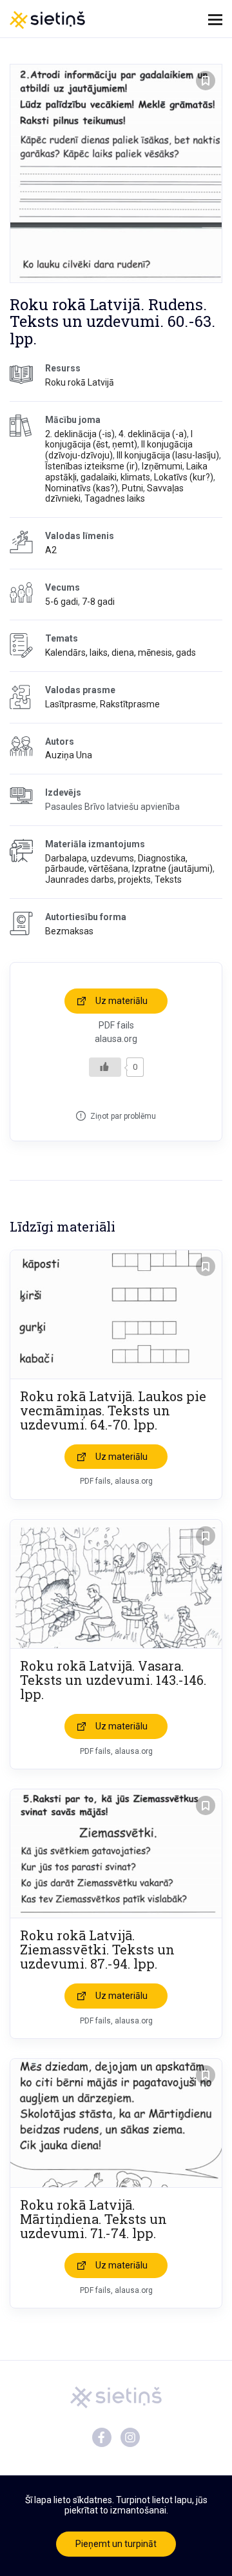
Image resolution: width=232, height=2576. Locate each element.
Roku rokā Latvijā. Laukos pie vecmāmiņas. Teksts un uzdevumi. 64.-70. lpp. (113, 1410)
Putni (132, 488)
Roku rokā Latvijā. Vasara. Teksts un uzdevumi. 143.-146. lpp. (113, 1680)
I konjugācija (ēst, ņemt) (119, 439)
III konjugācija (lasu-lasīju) (168, 455)
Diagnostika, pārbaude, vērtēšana (116, 864)
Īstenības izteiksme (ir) (92, 466)
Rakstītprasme (130, 704)
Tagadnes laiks (115, 498)
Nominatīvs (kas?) (82, 488)
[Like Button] (105, 1067)
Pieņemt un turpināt (116, 2544)
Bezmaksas (69, 931)
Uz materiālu (121, 1001)
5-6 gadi (62, 602)
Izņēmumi (162, 466)
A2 (51, 550)
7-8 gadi (98, 602)
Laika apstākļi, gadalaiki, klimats (126, 472)
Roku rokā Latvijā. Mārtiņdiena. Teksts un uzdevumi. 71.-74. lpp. (93, 2219)
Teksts (168, 880)
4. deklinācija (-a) (153, 434)
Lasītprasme (71, 704)
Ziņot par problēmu (123, 1116)
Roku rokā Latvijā (80, 382)
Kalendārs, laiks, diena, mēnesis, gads (121, 653)
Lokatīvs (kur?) (184, 477)
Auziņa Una (69, 755)
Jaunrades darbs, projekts (98, 880)
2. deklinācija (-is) (80, 434)
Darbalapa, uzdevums (90, 858)
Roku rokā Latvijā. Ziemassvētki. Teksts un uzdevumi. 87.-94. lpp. (97, 1949)
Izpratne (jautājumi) (172, 869)
